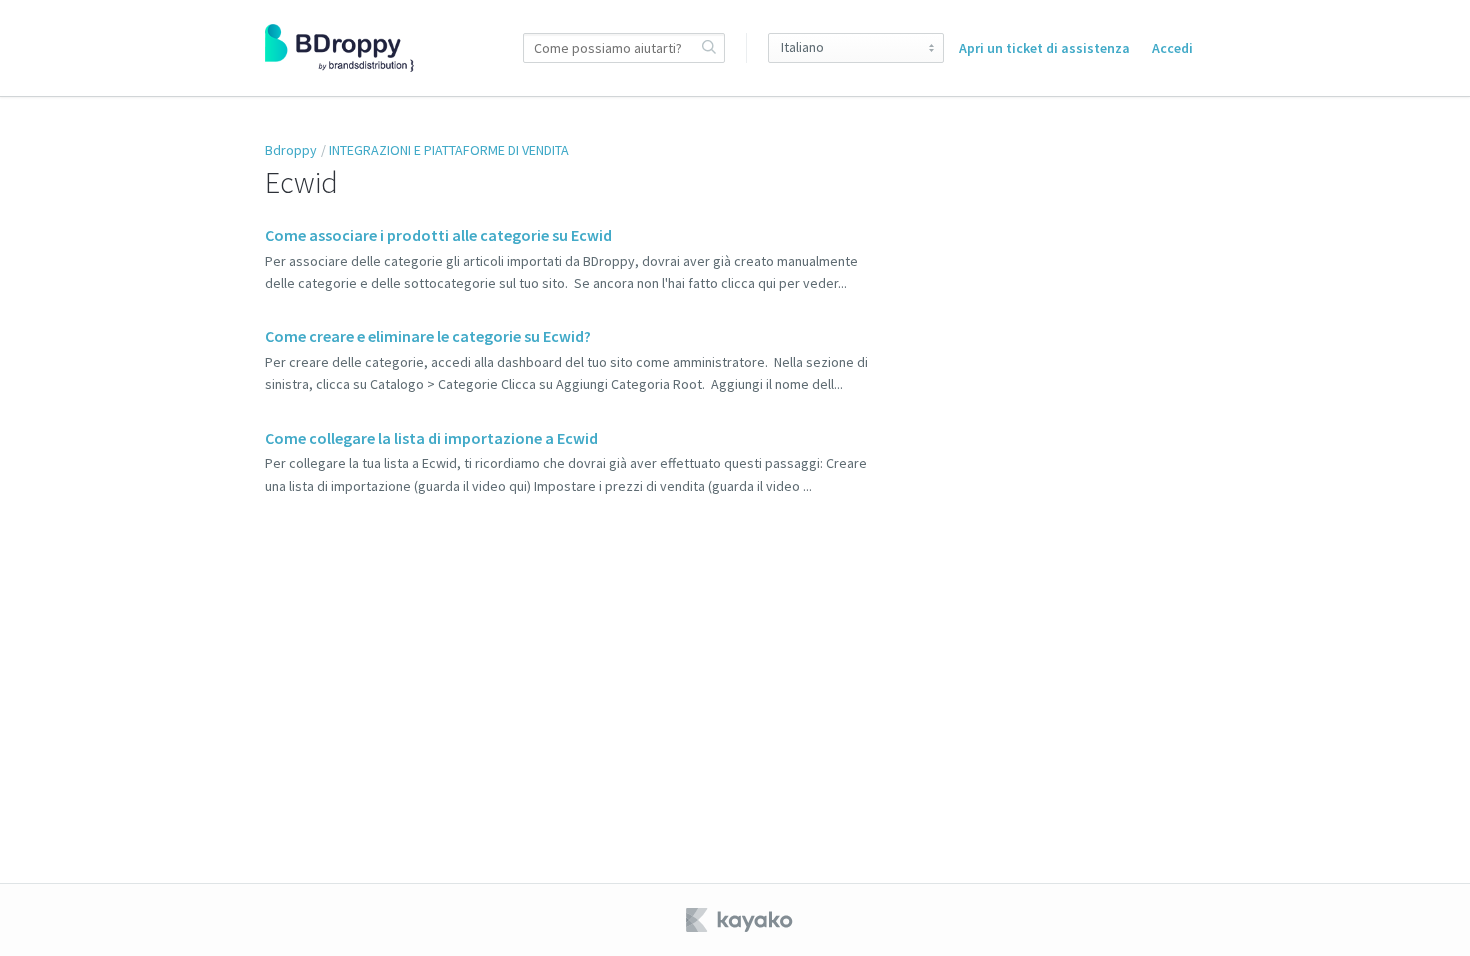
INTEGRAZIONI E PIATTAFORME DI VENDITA (449, 150)
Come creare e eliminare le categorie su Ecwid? (428, 336)
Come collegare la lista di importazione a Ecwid (431, 438)
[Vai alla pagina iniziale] (339, 48)
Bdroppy (291, 150)
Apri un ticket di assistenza (1044, 48)
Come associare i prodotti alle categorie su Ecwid (438, 235)
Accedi (1172, 48)
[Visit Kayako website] (741, 920)
